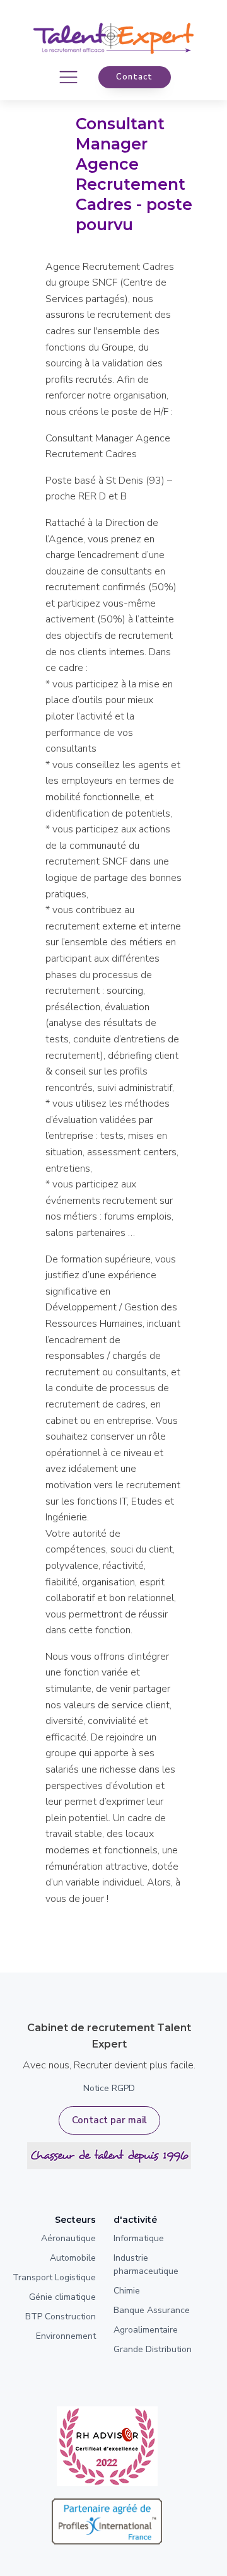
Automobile (73, 2258)
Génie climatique (62, 2297)
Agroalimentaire (146, 2330)
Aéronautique (68, 2238)
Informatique (139, 2238)
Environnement (66, 2336)
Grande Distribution (153, 2349)
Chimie (127, 2291)
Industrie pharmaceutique (146, 2264)
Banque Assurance (152, 2310)
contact (134, 77)
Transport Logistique (54, 2277)
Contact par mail (109, 2120)
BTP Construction (61, 2317)
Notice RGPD (109, 2088)
